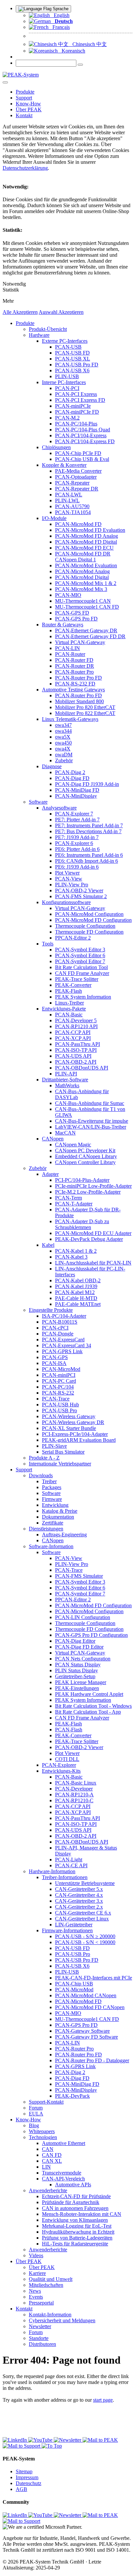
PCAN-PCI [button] (67, 388)
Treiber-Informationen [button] (65, 1877)
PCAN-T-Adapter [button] (74, 1204)
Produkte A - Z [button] (44, 1458)
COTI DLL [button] (67, 1759)
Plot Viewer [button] (67, 873)
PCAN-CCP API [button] (73, 1032)
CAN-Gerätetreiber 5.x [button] (79, 1889)
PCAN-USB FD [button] (72, 353)
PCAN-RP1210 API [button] (76, 1026)
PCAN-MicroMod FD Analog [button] (87, 536)
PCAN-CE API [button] (71, 1865)
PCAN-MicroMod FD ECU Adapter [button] (93, 1233)
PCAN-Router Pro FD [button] (78, 678)
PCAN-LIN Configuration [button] (83, 1617)
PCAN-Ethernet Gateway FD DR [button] (90, 636)
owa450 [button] (63, 743)
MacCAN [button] (65, 1133)
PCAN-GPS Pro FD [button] (76, 619)
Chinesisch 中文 (88, 44)
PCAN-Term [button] (68, 1198)
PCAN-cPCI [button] (55, 1328)
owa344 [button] (63, 731)
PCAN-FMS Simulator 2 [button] (81, 896)
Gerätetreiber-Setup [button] (75, 1676)
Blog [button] (34, 2125)
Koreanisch (71, 51)
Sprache (60, 9)
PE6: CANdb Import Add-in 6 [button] (87, 861)
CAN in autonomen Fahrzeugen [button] (75, 2208)
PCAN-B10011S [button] (60, 1322)
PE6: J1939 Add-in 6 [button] (77, 867)
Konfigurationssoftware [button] (66, 902)
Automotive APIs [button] (73, 2185)
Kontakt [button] (24, 115)
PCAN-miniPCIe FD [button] (77, 412)
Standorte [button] (39, 2338)
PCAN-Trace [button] (56, 1399)
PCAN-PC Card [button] (59, 1381)
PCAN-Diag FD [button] (72, 778)
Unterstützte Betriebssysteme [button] (85, 1883)
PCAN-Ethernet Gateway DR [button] (86, 630)
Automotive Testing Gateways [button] (73, 690)
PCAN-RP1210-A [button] (74, 1795)
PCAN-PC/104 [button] (58, 1387)
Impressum (27, 2477)
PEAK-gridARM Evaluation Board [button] (79, 1440)
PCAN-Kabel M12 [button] (75, 1292)
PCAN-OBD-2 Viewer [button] (79, 890)
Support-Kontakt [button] (46, 2102)
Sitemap (24, 2471)
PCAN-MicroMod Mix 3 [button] (81, 589)
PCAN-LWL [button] (69, 495)
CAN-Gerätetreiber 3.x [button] (79, 1901)
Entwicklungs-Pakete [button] (64, 1009)
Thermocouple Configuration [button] (85, 926)
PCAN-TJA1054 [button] (73, 512)
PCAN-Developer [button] (74, 1789)
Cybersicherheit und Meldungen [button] (62, 2320)
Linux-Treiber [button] (69, 1003)
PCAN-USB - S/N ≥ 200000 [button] (85, 1936)
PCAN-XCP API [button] (73, 1038)
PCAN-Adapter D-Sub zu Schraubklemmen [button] (82, 1224)
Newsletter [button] (40, 2326)
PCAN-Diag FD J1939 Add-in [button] (87, 784)
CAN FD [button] (52, 2155)
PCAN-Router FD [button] (74, 660)
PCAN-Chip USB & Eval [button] (82, 459)
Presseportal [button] (41, 2303)
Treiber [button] (49, 1481)
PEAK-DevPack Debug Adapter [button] (89, 1239)
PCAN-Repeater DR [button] (77, 489)
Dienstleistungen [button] (46, 1529)
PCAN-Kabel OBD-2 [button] (78, 1280)
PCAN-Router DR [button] (75, 666)
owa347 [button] (63, 725)
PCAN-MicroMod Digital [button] (82, 577)
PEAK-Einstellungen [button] (77, 1688)
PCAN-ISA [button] (54, 1363)
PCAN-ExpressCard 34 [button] (67, 1345)
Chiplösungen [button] (56, 447)
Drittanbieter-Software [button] (65, 1080)
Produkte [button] (25, 92)
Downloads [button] (41, 1475)
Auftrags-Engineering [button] (64, 1535)
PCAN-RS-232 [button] (58, 1393)
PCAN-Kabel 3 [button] (71, 1257)
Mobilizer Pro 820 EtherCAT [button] (85, 707)
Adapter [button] (50, 1174)
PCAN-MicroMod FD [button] (78, 524)
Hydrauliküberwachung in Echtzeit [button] (78, 2232)
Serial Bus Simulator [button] (63, 1452)
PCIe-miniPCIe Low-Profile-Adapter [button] (93, 1186)
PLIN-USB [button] (67, 376)
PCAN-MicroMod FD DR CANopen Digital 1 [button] (83, 557)
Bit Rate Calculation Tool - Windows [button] (93, 1706)
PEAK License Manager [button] (81, 1682)
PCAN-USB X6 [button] (72, 370)
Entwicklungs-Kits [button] (61, 1771)
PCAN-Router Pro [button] (74, 672)
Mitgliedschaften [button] (46, 2285)
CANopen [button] (53, 1139)
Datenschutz (29, 2483)
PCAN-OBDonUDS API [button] (82, 1068)
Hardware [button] (39, 335)
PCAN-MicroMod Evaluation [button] (86, 565)
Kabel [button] (48, 1245)
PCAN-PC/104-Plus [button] (76, 424)
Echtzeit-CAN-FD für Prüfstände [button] (76, 2196)
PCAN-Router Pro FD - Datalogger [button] (92, 2060)
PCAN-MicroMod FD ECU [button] (84, 548)
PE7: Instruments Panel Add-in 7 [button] (89, 825)
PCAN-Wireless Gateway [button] (69, 1416)
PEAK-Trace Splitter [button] (77, 979)
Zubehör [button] (64, 760)
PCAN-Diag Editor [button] (75, 1641)
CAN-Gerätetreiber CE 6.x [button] (83, 1913)
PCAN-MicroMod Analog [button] (82, 571)
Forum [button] (36, 2108)
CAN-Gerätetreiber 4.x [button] (79, 1895)
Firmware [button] (52, 1499)
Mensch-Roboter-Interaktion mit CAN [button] (82, 2214)
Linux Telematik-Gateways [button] (70, 719)
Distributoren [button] (42, 2344)
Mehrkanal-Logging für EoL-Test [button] (77, 2226)
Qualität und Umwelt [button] (51, 2279)
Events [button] (36, 2297)
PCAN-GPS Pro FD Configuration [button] (91, 1635)
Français (59, 27)
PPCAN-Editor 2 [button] (73, 938)
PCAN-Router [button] (70, 654)
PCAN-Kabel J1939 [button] (76, 1286)
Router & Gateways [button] (63, 625)
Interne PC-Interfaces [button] (64, 382)
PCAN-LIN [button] (67, 648)
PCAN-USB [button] (68, 347)
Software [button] (38, 802)
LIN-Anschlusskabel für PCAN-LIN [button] (93, 1263)
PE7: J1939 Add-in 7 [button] (77, 837)
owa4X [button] (63, 749)
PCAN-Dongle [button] (58, 1334)
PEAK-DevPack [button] (72, 2096)
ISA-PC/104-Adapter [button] (64, 1316)
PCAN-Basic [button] (69, 1015)
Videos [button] (36, 2255)
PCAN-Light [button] (69, 1860)
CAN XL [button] (52, 2161)
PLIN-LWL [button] (67, 500)
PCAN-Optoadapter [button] (76, 477)
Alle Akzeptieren (20, 312)
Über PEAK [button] (29, 109)
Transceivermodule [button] (62, 2173)
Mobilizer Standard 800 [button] (79, 701)
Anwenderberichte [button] (48, 2190)
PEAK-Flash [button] (68, 991)
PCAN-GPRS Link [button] (62, 1351)
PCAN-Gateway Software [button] (82, 2031)
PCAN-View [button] (69, 879)
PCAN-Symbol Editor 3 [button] (80, 950)
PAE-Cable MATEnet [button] (78, 1304)
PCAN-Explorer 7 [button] (74, 814)
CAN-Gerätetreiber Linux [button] (82, 1919)
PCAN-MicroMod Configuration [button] (89, 914)
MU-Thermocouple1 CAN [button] (83, 601)
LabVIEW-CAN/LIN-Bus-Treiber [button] (91, 1127)
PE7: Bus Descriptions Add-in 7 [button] (88, 831)
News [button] (35, 2291)
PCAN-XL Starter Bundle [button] (69, 1428)
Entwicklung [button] (55, 1505)
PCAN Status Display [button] (78, 1665)
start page (103, 2400)
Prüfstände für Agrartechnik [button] (71, 2202)
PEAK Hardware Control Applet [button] (89, 1694)
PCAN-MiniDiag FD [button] (77, 790)
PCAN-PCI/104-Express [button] (81, 435)
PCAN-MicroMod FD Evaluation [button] (90, 530)
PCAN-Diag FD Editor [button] (79, 1647)
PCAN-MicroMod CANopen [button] (86, 1995)
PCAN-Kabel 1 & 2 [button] (76, 1251)
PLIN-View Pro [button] (72, 885)
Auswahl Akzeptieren (61, 312)
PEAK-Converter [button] (73, 985)
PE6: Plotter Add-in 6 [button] (77, 849)
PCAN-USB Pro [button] (59, 1410)
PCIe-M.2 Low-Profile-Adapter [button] (88, 1192)
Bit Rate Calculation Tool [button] (81, 967)
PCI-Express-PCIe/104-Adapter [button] (75, 1434)
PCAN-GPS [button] (55, 1357)
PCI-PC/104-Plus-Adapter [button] (82, 1180)
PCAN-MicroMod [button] (61, 1369)
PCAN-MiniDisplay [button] (76, 796)
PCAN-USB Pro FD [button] (77, 365)
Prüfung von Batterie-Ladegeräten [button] (77, 2238)
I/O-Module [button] (54, 518)
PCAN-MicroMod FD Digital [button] (86, 542)
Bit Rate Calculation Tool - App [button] (88, 1712)
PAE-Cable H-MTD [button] (76, 1298)
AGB (21, 2489)
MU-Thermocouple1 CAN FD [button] (87, 607)
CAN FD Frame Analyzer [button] (82, 973)
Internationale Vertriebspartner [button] (60, 1464)
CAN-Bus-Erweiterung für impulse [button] (92, 1121)
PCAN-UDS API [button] (73, 1056)
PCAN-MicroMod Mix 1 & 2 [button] (86, 583)
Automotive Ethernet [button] (64, 2143)
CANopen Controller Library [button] (85, 1162)
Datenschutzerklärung (25, 168)
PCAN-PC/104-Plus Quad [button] (83, 430)
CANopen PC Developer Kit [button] (85, 1150)
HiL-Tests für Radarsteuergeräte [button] (75, 2244)
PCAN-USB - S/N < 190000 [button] (85, 1942)
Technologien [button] (43, 2137)
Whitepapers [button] (42, 2131)
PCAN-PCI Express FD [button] (80, 400)
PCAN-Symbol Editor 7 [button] (80, 961)
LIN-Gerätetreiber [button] (74, 1925)
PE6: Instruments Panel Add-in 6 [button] (89, 855)
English (60, 15)
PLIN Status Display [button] (77, 1670)
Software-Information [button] (51, 1546)
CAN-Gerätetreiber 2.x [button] (79, 1907)
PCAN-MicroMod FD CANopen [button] (90, 2007)
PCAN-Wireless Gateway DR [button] (73, 1422)
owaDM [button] (64, 755)
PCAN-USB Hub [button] (60, 1405)
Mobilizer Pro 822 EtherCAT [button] (85, 713)
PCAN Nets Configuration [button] (83, 1659)
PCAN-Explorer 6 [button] (74, 843)
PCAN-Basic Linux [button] (76, 1783)
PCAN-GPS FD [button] (72, 613)
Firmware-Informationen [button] (67, 1930)
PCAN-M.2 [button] (67, 418)
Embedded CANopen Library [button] (86, 1156)
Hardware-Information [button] (52, 1871)
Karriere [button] (37, 2273)
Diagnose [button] (52, 766)
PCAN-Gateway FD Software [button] (87, 2037)
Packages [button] (52, 1487)
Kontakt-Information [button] (50, 2315)
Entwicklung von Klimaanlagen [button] (75, 2220)
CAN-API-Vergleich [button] (63, 2179)
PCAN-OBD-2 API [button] (76, 1062)
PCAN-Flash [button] (69, 1730)
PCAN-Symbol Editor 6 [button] (80, 955)
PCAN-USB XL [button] (73, 359)
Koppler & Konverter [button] (64, 465)
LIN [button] (46, 2167)
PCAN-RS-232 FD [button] (75, 684)
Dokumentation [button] (58, 1517)
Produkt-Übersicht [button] (48, 329)
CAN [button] (48, 2149)
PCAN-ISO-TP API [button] (76, 1050)
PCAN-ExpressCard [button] (63, 1340)
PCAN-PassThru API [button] (77, 1044)
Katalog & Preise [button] (60, 1511)
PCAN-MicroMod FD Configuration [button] (93, 920)
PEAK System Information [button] (83, 997)
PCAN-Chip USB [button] (74, 1984)
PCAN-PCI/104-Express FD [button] (85, 441)
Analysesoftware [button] (59, 808)
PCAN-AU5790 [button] (72, 506)
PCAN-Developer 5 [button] (76, 1020)
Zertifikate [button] (53, 1523)
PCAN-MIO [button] (68, 595)
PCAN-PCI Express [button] (76, 394)
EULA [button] (36, 2114)
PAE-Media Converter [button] (78, 471)
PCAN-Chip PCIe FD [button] (78, 453)
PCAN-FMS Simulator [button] (79, 1576)
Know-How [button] (28, 104)
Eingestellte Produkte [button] (51, 1310)
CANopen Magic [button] (73, 1145)
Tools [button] (48, 944)
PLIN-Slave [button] (54, 1446)
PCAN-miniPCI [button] (59, 1375)
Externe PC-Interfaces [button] (65, 341)
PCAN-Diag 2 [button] (70, 772)
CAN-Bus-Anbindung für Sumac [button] (90, 1103)
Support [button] (24, 98)
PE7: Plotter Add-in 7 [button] (77, 820)
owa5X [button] (63, 737)
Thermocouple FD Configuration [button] (89, 932)
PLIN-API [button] (66, 1074)
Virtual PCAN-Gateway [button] (80, 642)
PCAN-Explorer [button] (59, 1765)
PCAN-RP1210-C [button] (74, 1800)
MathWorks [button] (67, 1085)
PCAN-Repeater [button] (72, 483)
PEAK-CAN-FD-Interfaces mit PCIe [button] (94, 1978)
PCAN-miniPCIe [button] (73, 406)
